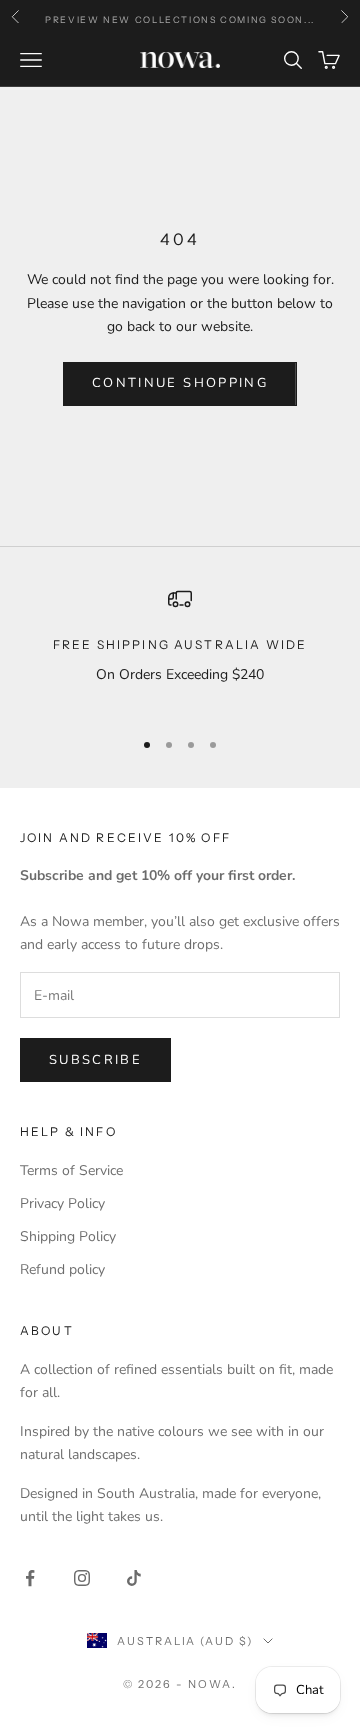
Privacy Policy (62, 1203)
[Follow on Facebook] (30, 1578)
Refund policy (62, 1269)
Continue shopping (180, 383)
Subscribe (95, 1060)
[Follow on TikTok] (134, 1578)
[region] (180, 648)
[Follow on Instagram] (82, 1578)
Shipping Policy (68, 1236)
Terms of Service (71, 1170)
